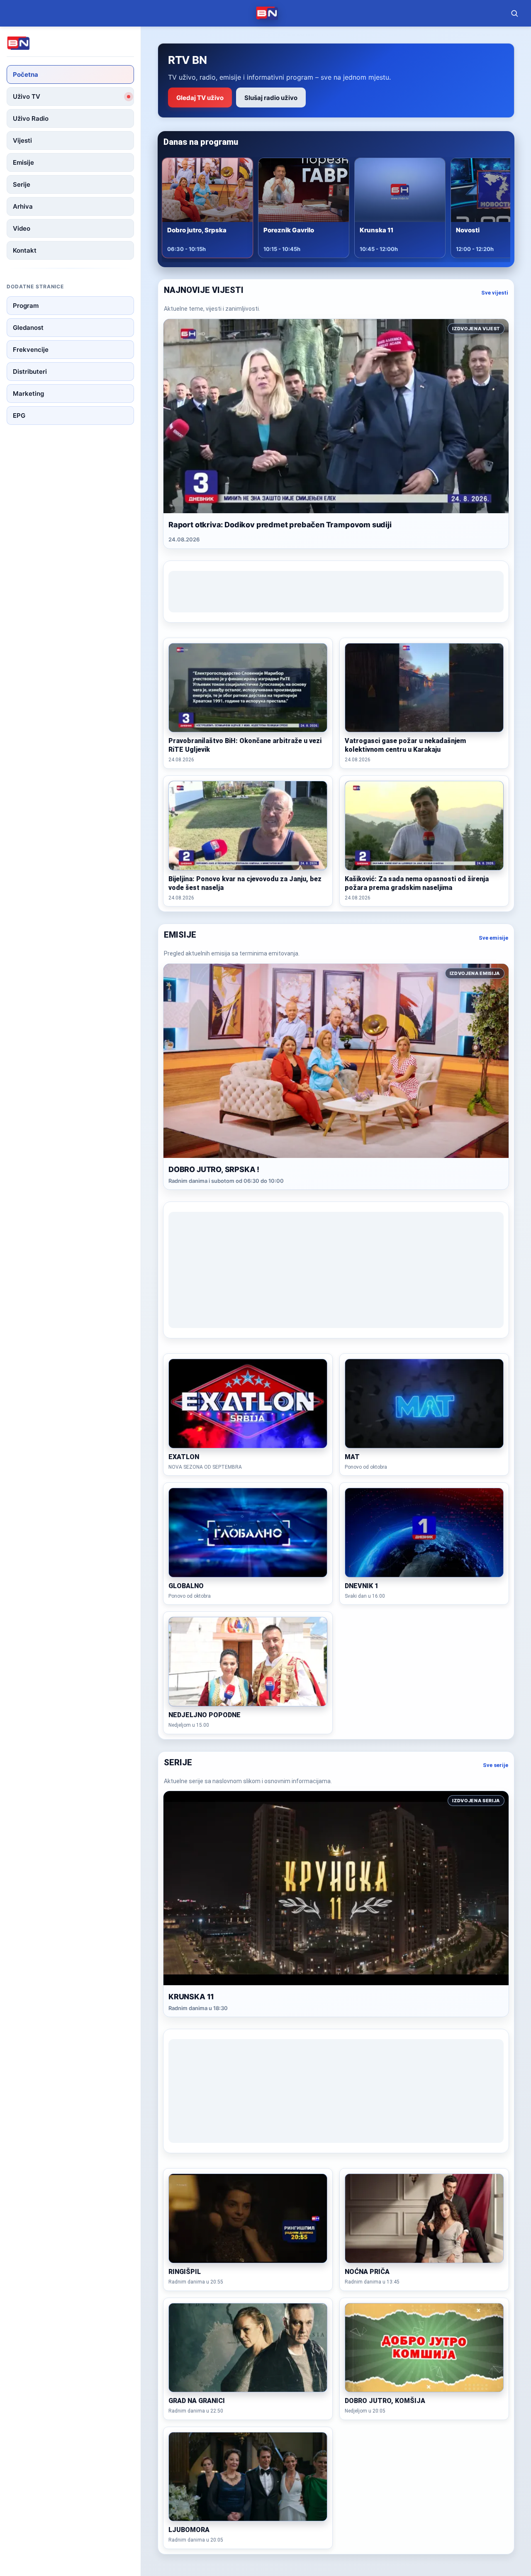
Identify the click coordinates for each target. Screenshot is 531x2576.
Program (26, 306)
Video (22, 228)
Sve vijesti (495, 293)
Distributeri (30, 372)
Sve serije (496, 1765)
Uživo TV (27, 96)
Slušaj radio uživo (271, 98)
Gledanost (28, 328)
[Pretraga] (514, 13)
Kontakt (25, 250)
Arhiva (23, 206)
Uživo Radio (31, 118)
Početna (26, 74)
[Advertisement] (336, 592)
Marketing (28, 394)
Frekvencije (31, 350)
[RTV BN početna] (267, 13)
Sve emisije (493, 938)
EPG (19, 416)
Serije (22, 184)
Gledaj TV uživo (200, 98)
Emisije (23, 162)
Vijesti (22, 140)
